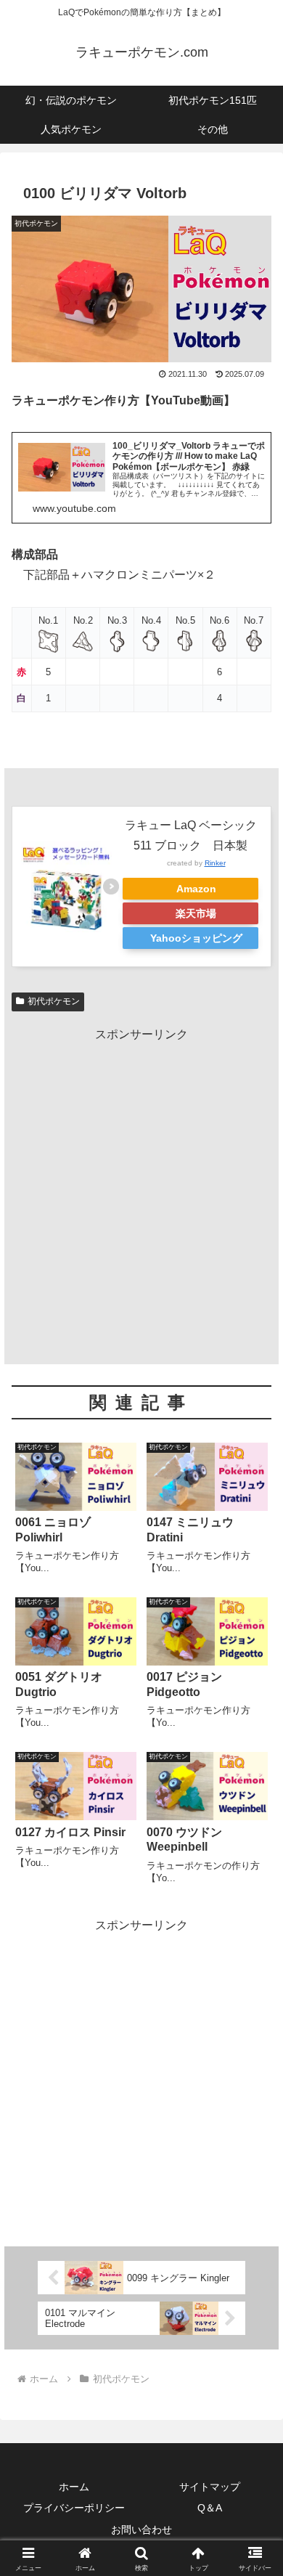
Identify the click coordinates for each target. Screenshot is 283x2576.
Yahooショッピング (196, 938)
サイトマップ (210, 2487)
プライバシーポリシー (74, 2508)
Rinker (215, 863)
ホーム (74, 2487)
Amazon (196, 889)
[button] (254, 2037)
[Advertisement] (141, 1187)
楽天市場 (196, 913)
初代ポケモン (54, 1001)
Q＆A (210, 2508)
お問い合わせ (141, 2530)
